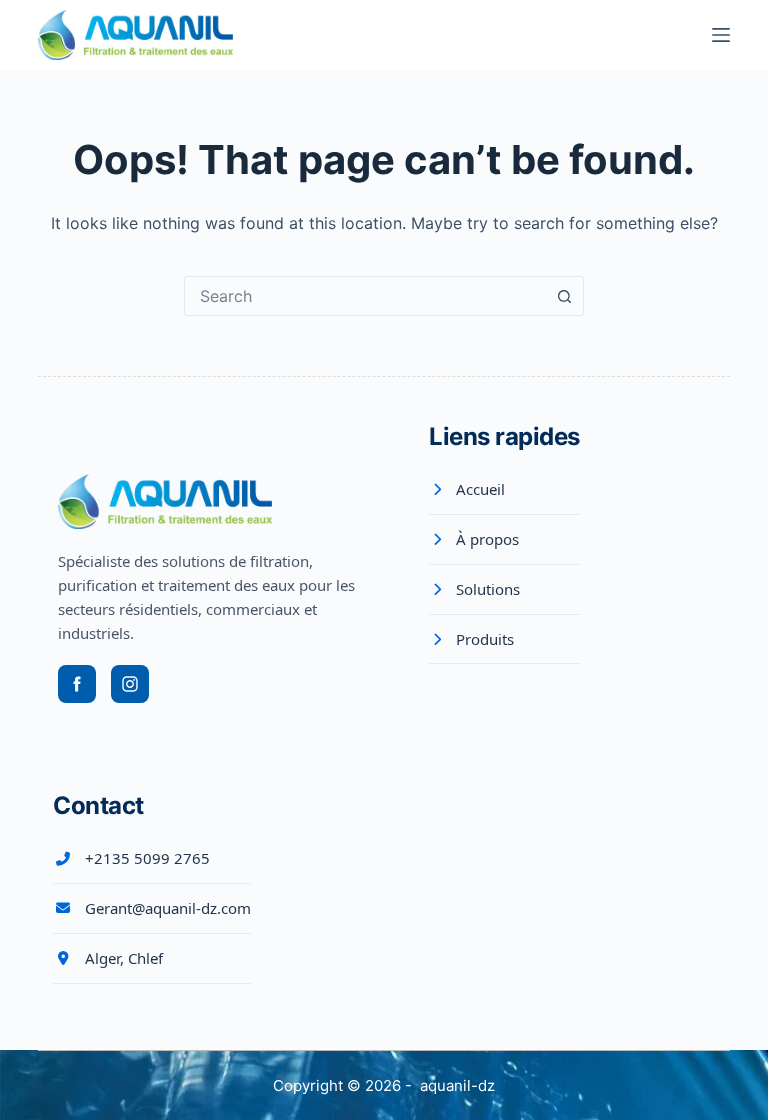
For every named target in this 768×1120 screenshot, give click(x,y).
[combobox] (365, 296)
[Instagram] (130, 684)
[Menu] (721, 35)
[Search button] (564, 296)
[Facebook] (77, 684)
